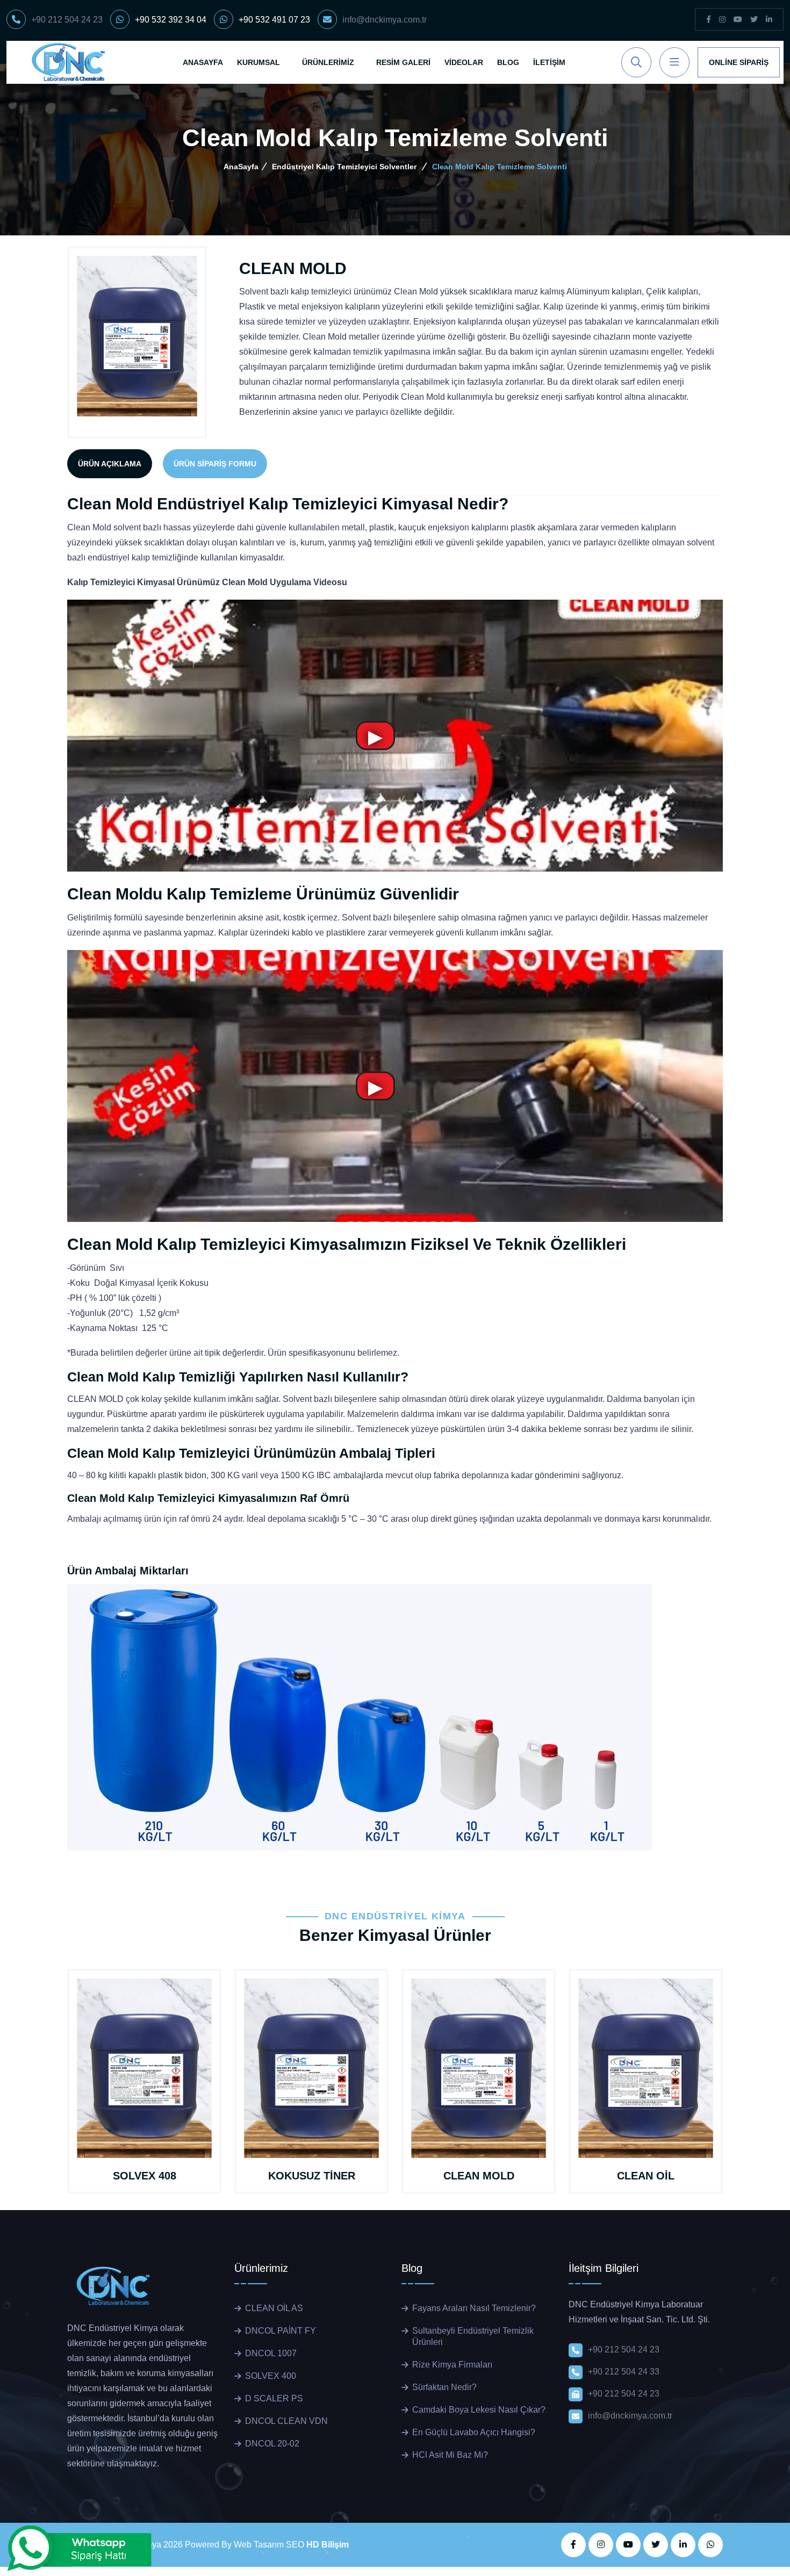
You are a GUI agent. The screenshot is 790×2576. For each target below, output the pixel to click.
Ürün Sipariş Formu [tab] (215, 464)
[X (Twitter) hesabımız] (754, 20)
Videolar (464, 62)
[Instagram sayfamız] (722, 20)
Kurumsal (258, 62)
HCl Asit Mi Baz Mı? (450, 2455)
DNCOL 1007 (271, 2353)
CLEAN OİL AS (274, 2308)
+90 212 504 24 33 (624, 2372)
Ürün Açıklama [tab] (110, 464)
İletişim (549, 62)
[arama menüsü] (636, 62)
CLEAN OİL (646, 2176)
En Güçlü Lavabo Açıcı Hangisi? (474, 2432)
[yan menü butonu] (674, 62)
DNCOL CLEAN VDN (286, 2421)
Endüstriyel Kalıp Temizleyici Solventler (344, 167)
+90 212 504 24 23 (67, 20)
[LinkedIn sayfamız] (769, 20)
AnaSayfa (203, 62)
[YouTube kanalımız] (738, 20)
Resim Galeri (403, 62)
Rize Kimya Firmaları (452, 2365)
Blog (508, 62)
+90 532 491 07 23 (274, 20)
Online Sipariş (739, 62)
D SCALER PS (274, 2398)
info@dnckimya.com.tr (385, 20)
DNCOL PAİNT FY (281, 2331)
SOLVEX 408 (145, 2176)
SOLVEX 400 (271, 2376)
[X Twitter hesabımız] (656, 2545)
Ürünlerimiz (328, 62)
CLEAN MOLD (479, 2176)
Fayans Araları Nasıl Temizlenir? (474, 2308)
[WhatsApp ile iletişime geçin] (710, 2545)
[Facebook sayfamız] (709, 20)
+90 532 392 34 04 (171, 20)
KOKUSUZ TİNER (312, 2176)
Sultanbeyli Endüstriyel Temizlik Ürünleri (473, 2336)
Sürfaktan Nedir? (444, 2387)
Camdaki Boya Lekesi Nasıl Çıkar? (479, 2410)
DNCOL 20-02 (272, 2444)
